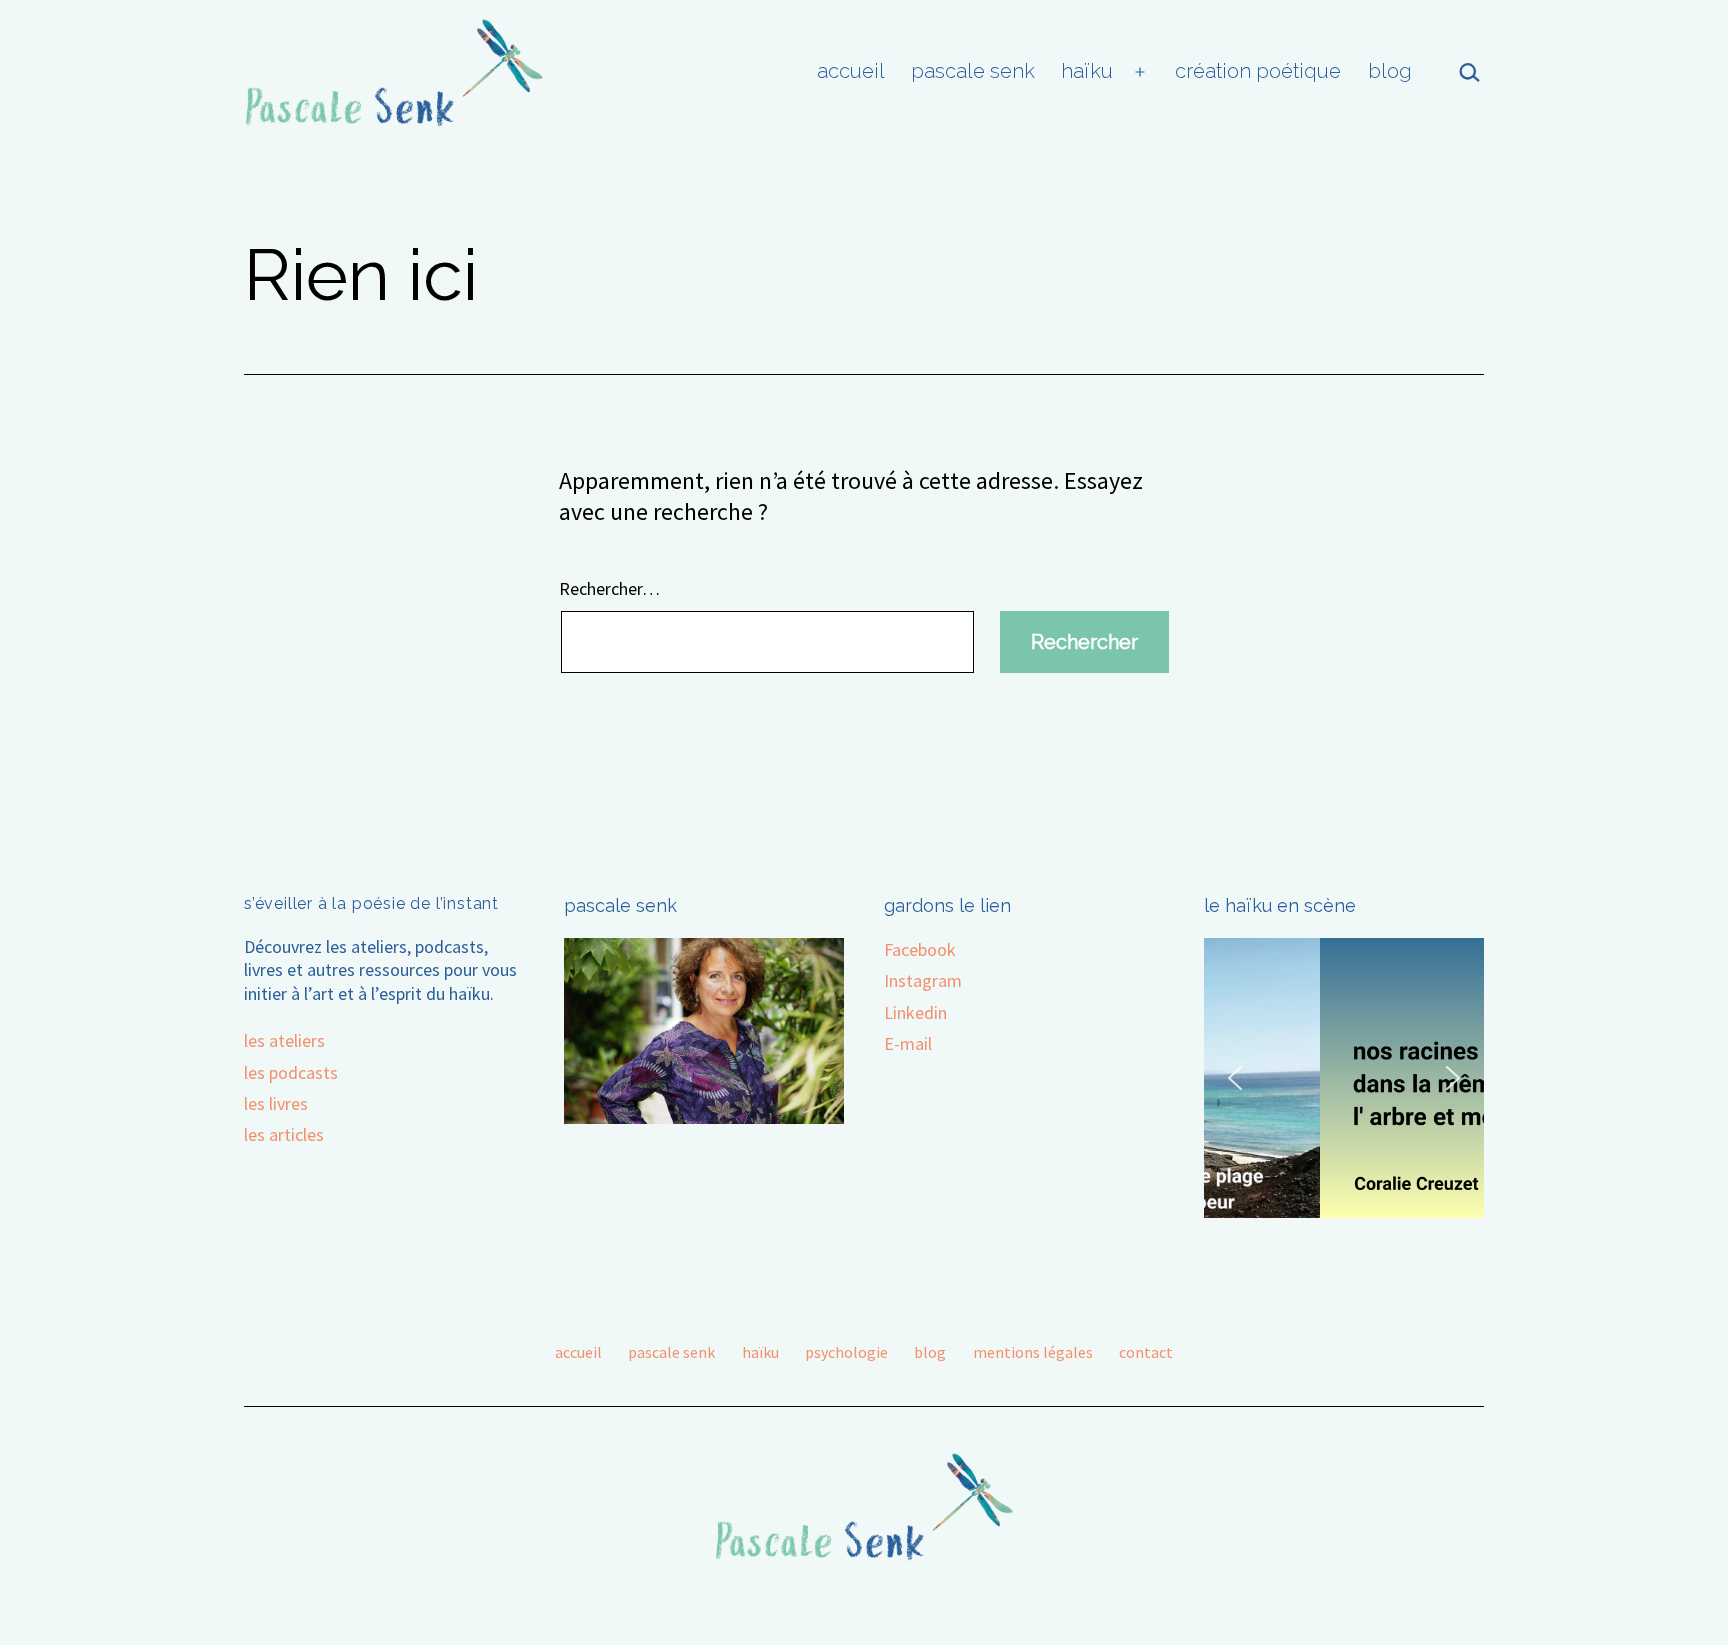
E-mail (908, 1043)
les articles (284, 1134)
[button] (1235, 1078)
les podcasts (291, 1072)
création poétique (1258, 71)
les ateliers (284, 1040)
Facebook (920, 949)
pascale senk (973, 71)
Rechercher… (609, 588)
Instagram (923, 980)
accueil (851, 71)
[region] (1344, 1078)
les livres (276, 1103)
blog (1390, 71)
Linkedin (915, 1012)
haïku (1087, 71)
